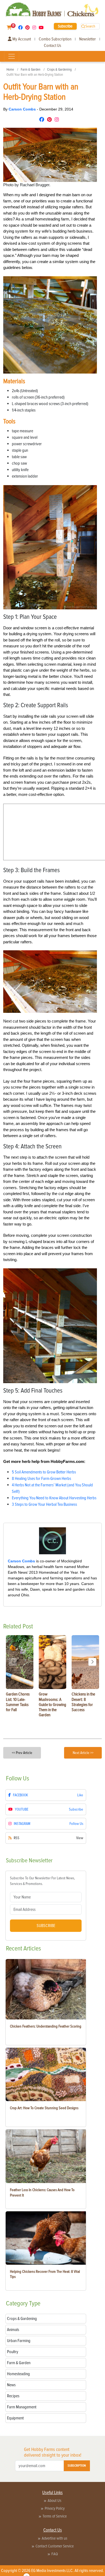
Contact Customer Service (55, 2546)
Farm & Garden (31, 70)
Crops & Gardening (59, 70)
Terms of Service (55, 2516)
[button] (92, 1662)
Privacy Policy (55, 2508)
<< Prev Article (22, 1753)
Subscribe (65, 26)
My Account (21, 39)
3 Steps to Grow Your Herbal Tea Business (44, 1504)
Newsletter (87, 39)
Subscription (77, 2466)
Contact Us (52, 46)
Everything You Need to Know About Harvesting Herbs (54, 1498)
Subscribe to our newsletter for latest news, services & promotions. (42, 1881)
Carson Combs (23, 109)
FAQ (55, 2554)
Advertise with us (55, 2538)
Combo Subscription (55, 39)
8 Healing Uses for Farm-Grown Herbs (41, 1479)
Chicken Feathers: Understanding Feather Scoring (46, 2026)
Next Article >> (83, 1753)
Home (10, 70)
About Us (55, 2501)
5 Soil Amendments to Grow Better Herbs (44, 1472)
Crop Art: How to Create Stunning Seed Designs (44, 2108)
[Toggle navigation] (12, 56)
